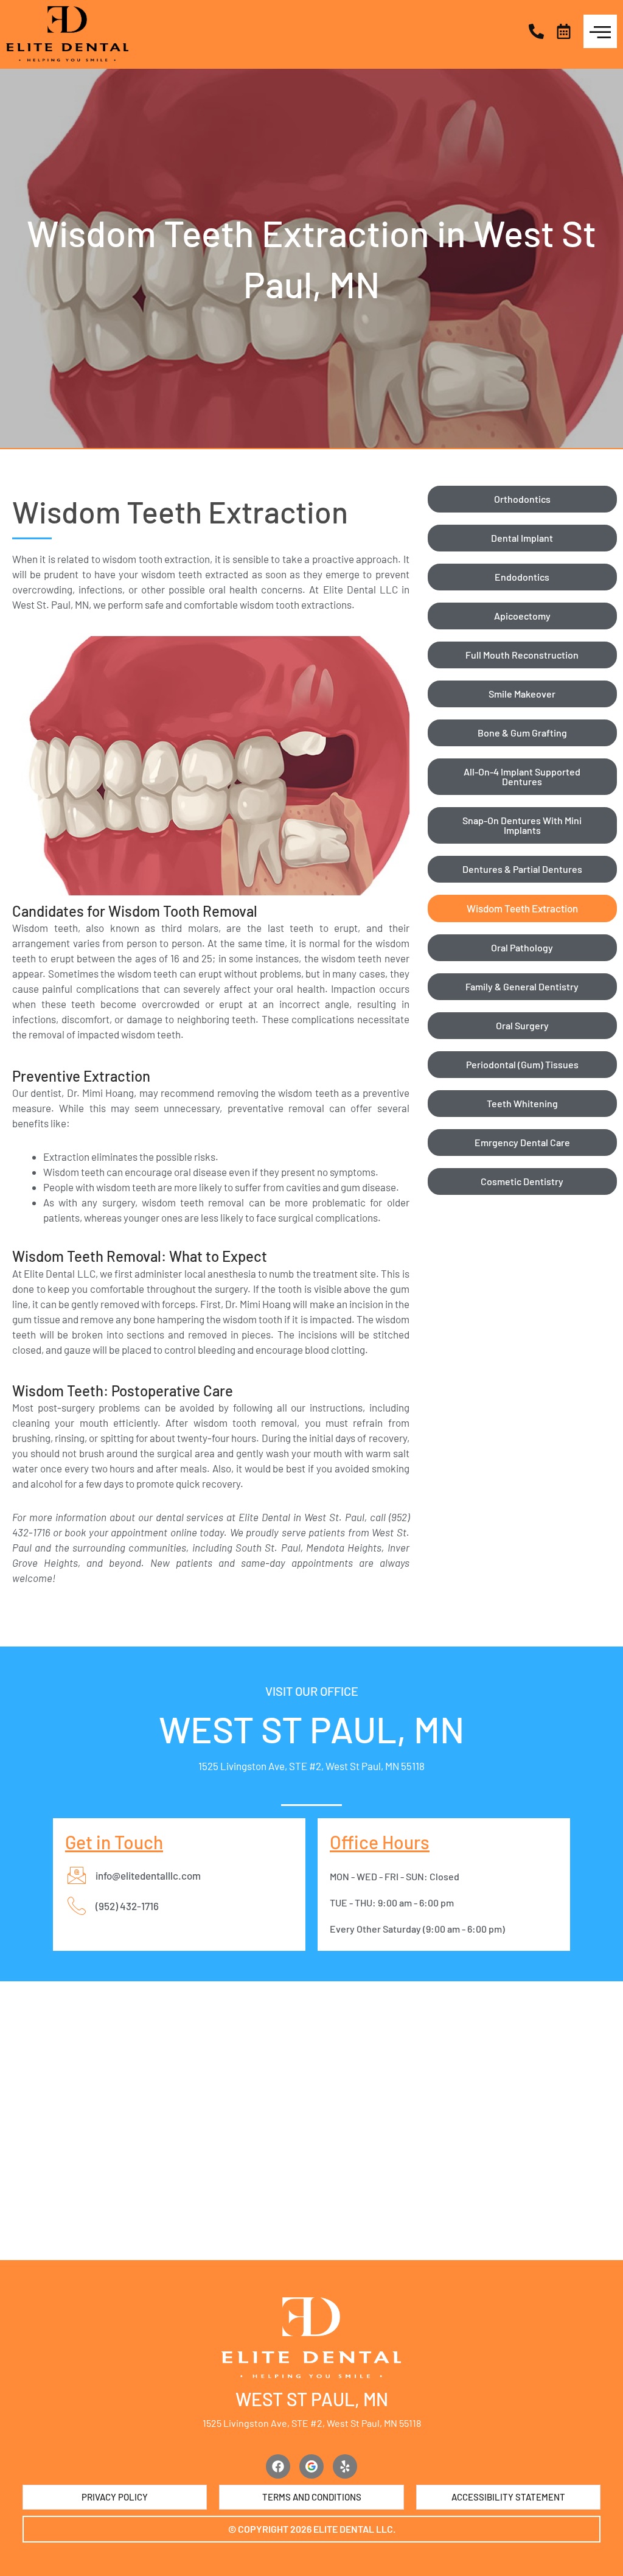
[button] (311, 2529)
